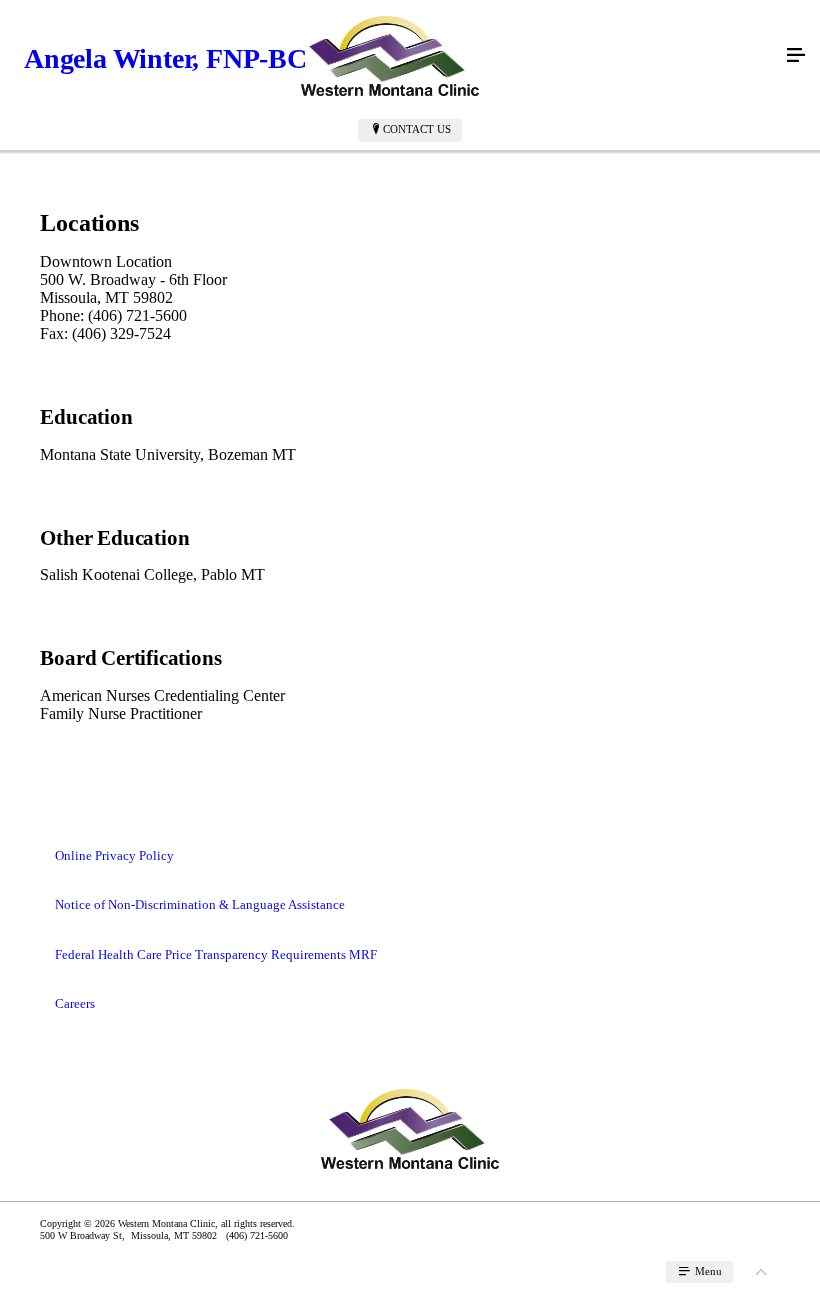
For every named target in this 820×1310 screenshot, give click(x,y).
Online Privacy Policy (114, 855)
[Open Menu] (796, 56)
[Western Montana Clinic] (390, 56)
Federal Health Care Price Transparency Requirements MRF (216, 954)
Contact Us (417, 129)
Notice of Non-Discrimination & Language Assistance (200, 904)
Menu (707, 1271)
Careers (75, 1003)
